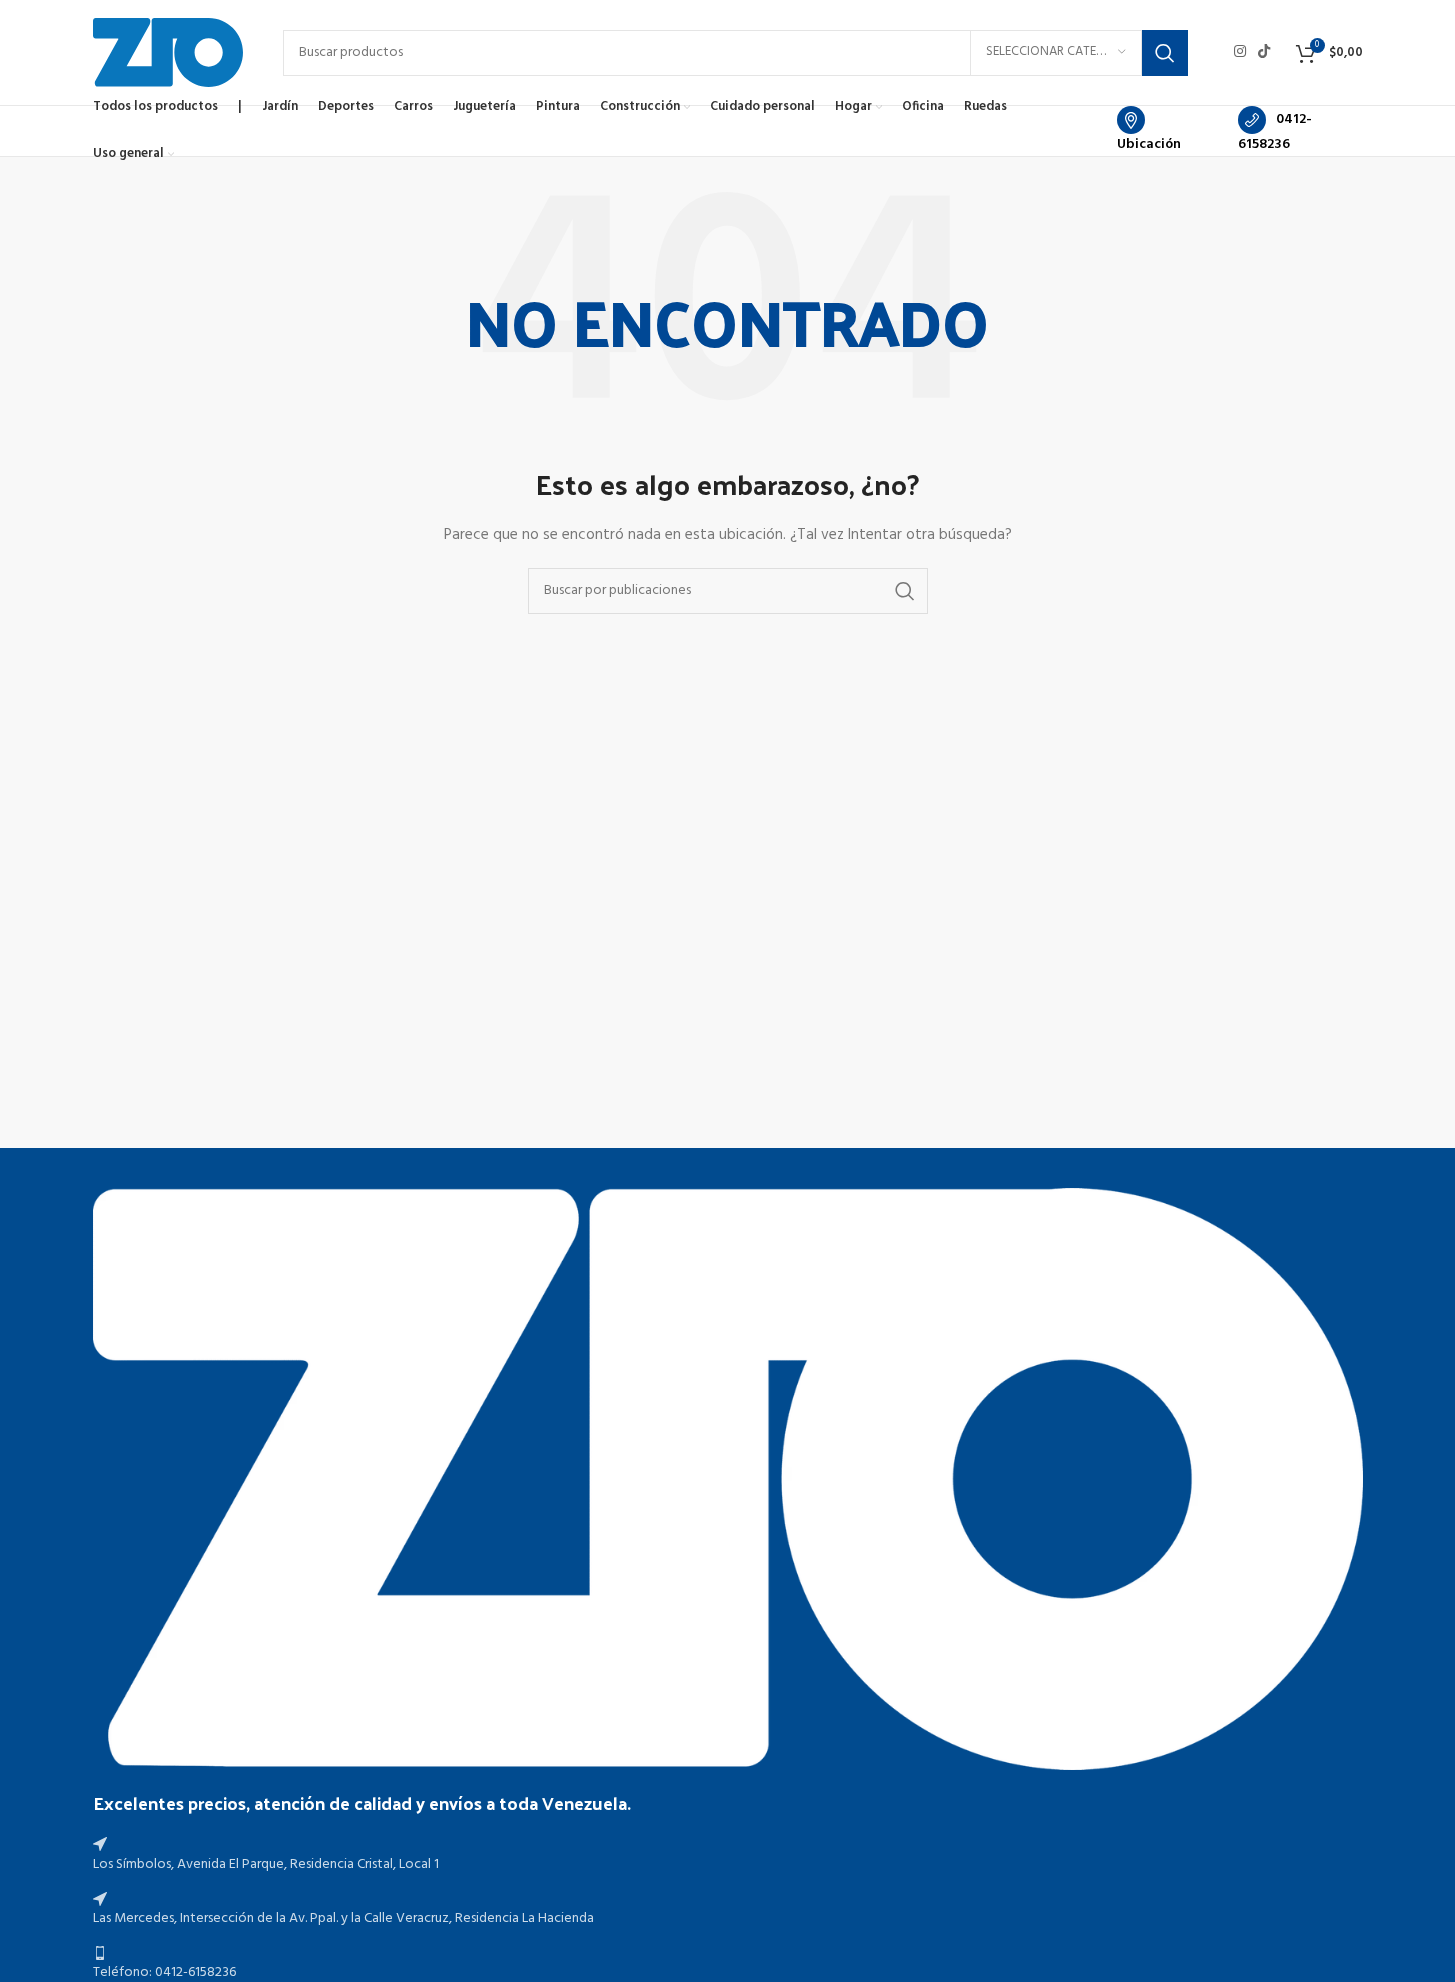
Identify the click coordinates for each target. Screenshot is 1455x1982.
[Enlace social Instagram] (1240, 52)
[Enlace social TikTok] (1264, 52)
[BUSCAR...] (1165, 53)
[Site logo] (168, 52)
